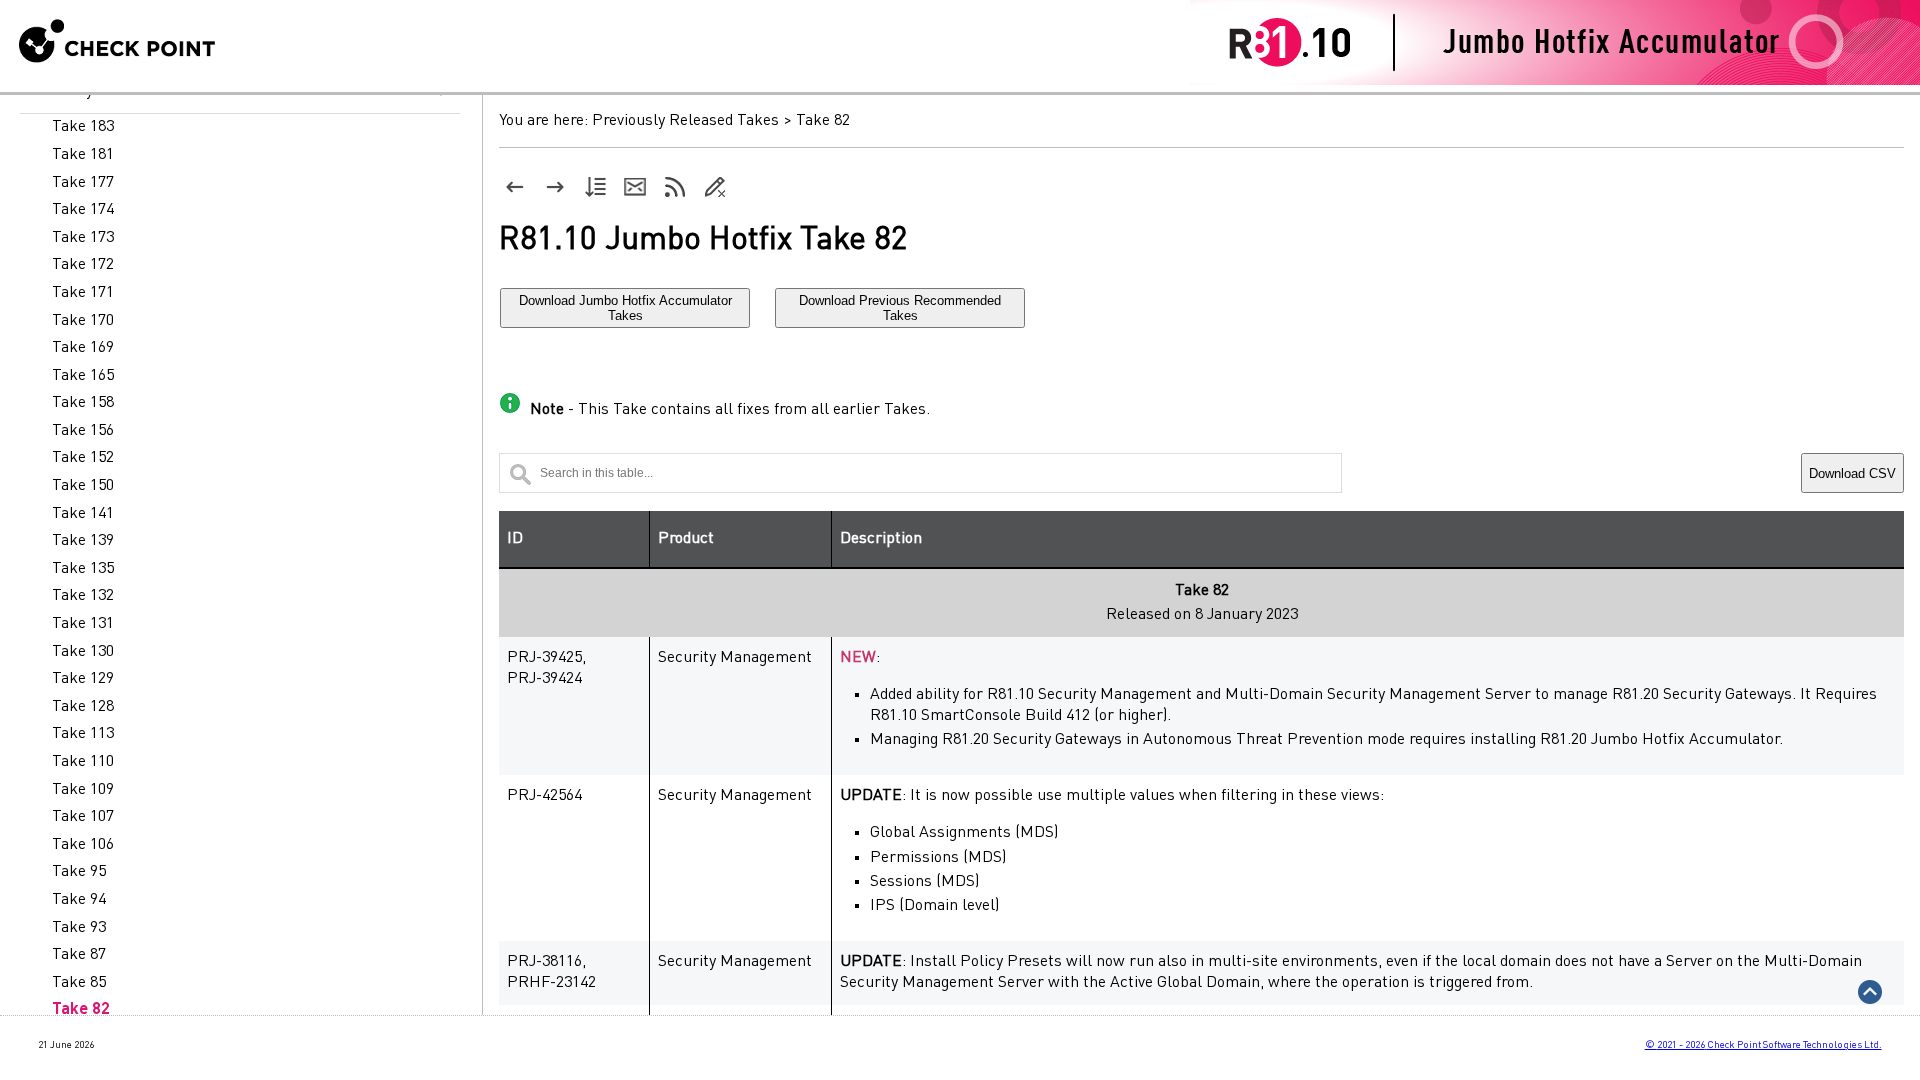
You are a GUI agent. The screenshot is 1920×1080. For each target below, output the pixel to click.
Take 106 (83, 845)
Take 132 (83, 596)
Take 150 (83, 486)
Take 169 (83, 348)
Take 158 (83, 403)
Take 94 (79, 900)
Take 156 (83, 431)
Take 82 (81, 1010)
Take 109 (83, 790)
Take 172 (83, 265)
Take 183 (83, 127)
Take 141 (83, 514)
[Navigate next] (555, 187)
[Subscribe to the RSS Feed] (675, 187)
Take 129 (83, 679)
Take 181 (83, 155)
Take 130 (83, 652)
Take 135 (83, 569)
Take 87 (79, 955)
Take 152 (83, 458)
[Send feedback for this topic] (635, 187)
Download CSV (1852, 473)
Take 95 (79, 872)
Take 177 (83, 183)
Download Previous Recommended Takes (900, 308)
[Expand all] (595, 187)
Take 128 (83, 707)
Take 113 (83, 734)
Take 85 (79, 983)
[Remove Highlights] (715, 187)
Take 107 (83, 817)
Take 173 (83, 238)
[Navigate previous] (515, 187)
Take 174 (83, 210)
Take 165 (83, 376)
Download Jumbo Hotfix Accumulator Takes (625, 308)
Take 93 (79, 928)
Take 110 (83, 762)
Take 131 (83, 624)
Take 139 (83, 541)
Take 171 (83, 293)
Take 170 (83, 321)
